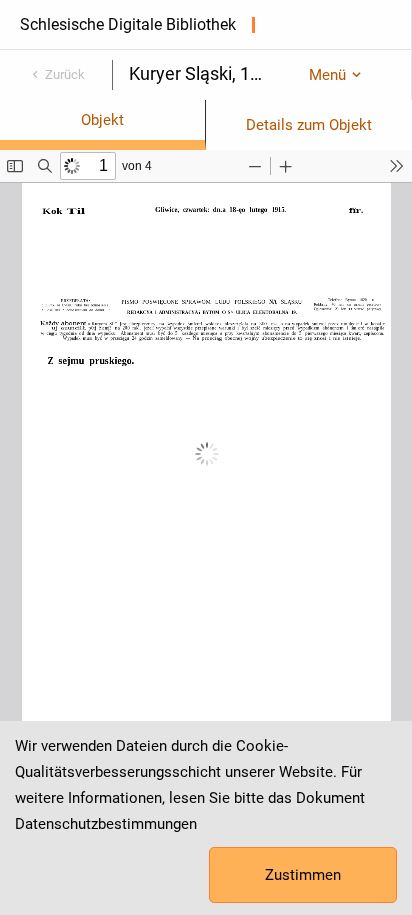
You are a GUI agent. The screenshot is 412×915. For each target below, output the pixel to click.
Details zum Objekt (309, 125)
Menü (327, 75)
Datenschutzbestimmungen (106, 824)
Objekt (102, 120)
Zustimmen (303, 875)
